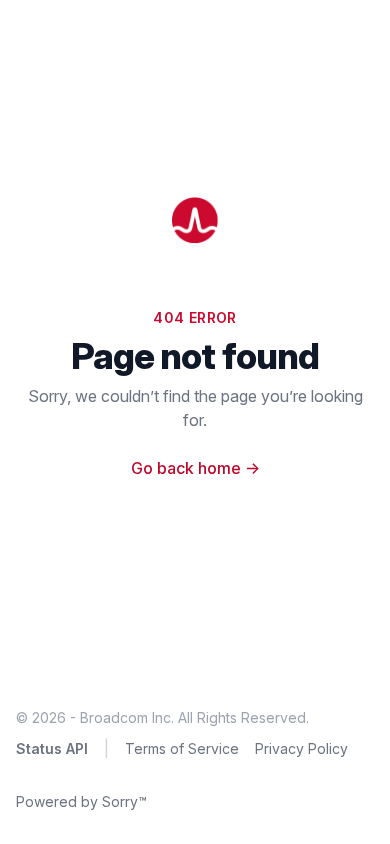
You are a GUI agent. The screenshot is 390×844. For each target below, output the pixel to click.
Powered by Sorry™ (81, 801)
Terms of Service (182, 748)
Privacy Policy (301, 748)
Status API (52, 748)
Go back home (195, 468)
